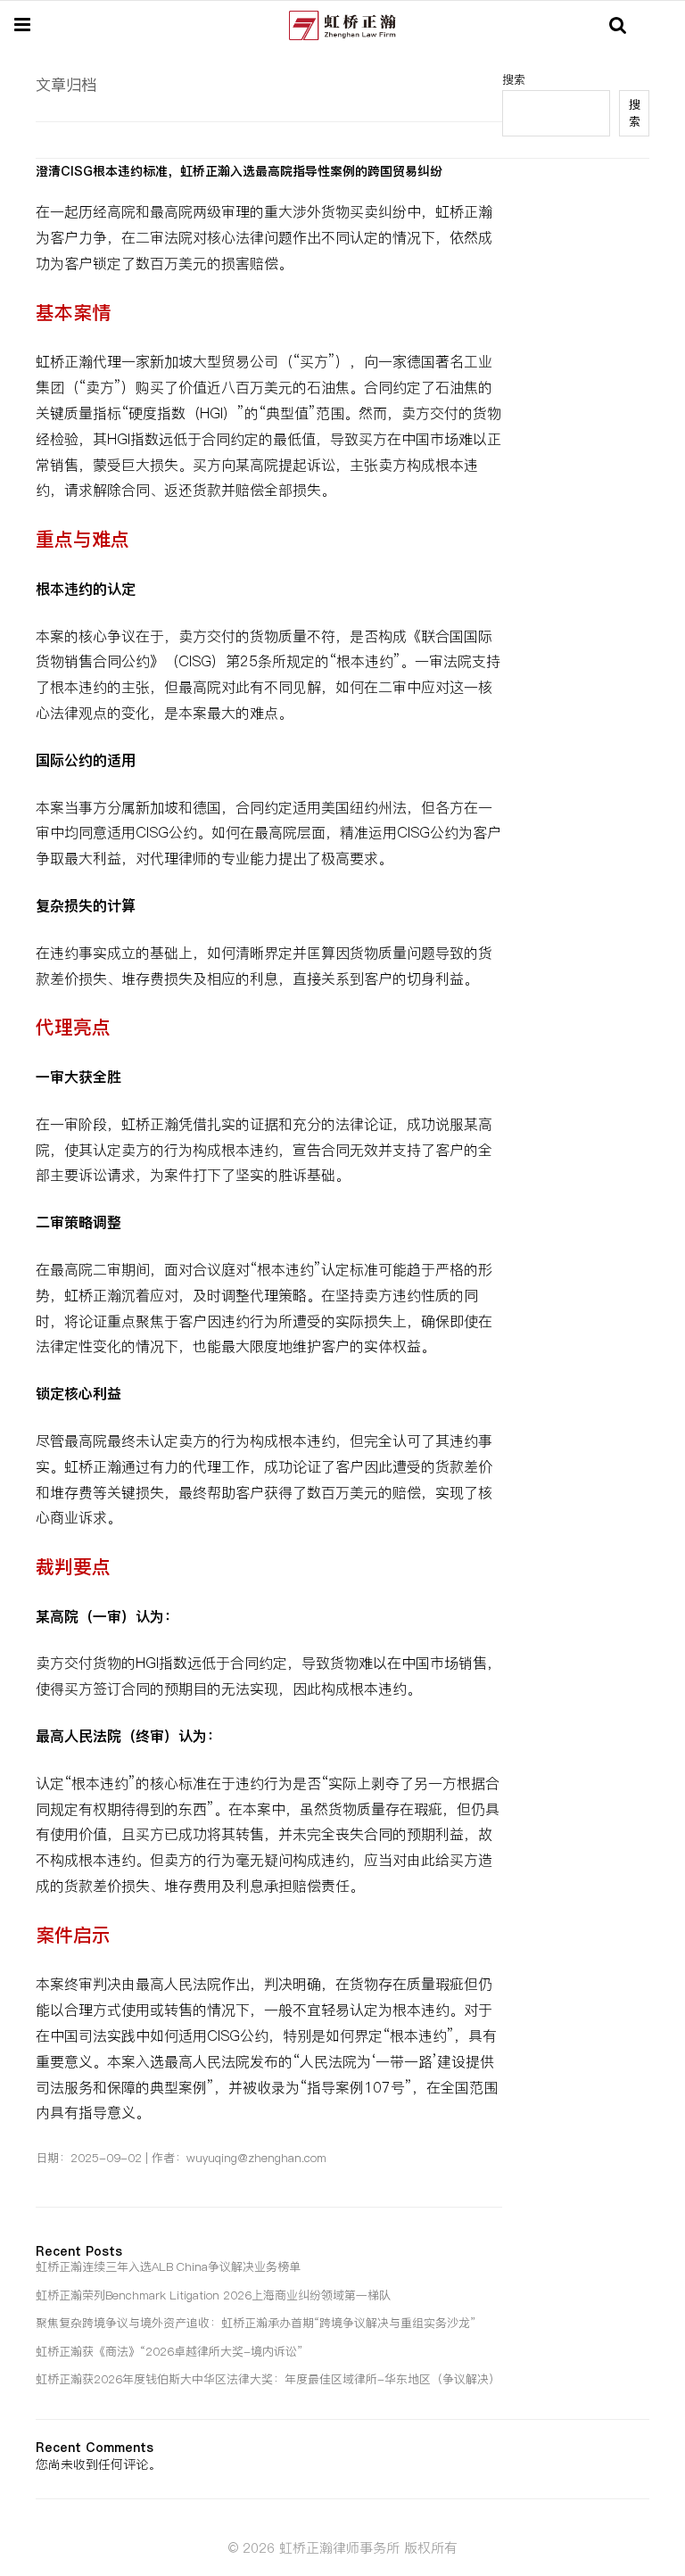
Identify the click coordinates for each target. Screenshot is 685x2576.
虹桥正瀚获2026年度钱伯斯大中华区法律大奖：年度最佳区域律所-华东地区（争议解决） (268, 2379)
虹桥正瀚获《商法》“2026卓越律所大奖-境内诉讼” (169, 2351)
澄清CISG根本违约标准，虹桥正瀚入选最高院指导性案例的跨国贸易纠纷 (239, 171)
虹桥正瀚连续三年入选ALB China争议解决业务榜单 (168, 2266)
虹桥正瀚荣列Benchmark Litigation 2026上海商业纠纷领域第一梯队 (213, 2295)
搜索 (635, 113)
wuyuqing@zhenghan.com (256, 2158)
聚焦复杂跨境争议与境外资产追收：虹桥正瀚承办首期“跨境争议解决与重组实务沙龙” (256, 2323)
